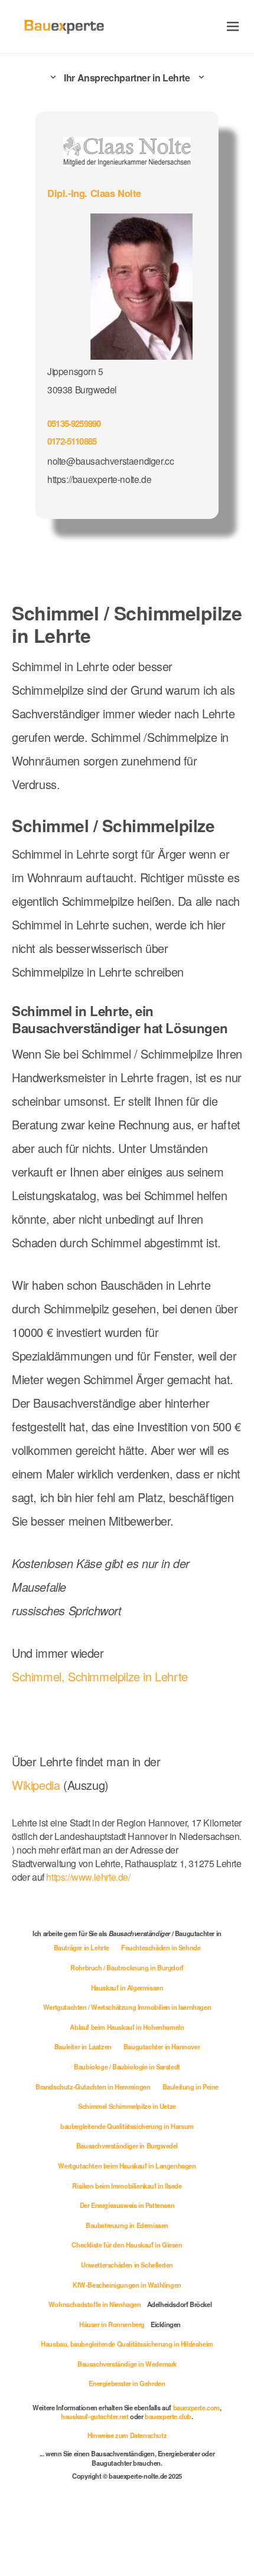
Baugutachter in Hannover (162, 2046)
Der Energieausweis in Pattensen (127, 2205)
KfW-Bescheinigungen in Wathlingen (127, 2285)
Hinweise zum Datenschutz (127, 2435)
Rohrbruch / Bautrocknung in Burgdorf (127, 1967)
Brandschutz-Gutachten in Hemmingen (93, 2087)
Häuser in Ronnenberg (112, 2324)
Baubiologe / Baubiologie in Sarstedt (127, 2066)
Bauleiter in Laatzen (83, 2046)
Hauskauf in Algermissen (127, 1987)
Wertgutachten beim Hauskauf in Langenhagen (127, 2166)
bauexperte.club (168, 2416)
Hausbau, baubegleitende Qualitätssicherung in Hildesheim (127, 2344)
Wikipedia (38, 1785)
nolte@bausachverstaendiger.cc (110, 461)
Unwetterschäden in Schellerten (127, 2265)
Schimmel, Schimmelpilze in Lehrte (100, 1676)
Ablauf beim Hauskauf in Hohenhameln (127, 2027)
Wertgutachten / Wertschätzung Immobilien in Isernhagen (127, 2007)
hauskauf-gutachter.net (95, 2416)
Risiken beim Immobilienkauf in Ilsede (127, 2186)
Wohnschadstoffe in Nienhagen (95, 2304)
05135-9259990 (74, 423)
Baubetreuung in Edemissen (127, 2225)
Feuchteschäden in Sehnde (161, 1947)
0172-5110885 (72, 441)
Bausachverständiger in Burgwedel (127, 2145)
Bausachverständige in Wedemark (127, 2364)
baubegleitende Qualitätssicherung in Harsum (127, 2126)
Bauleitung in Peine (190, 2087)
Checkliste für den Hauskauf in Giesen (127, 2245)
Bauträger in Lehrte (82, 1947)
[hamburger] (233, 26)
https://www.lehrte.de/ (88, 1877)
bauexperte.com (196, 2407)
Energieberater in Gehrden (127, 2383)
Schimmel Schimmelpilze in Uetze (127, 2106)
